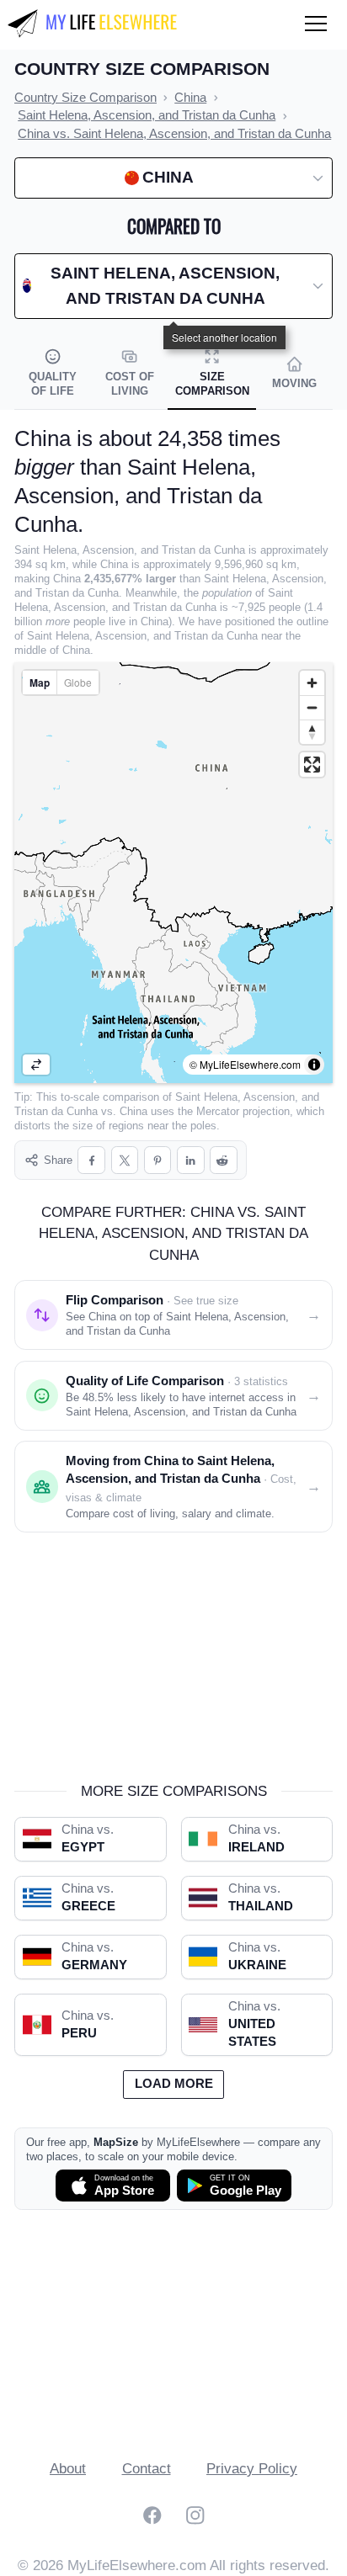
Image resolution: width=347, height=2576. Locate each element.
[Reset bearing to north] (312, 732)
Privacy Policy (252, 2469)
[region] (173, 873)
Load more (174, 2084)
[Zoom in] (312, 683)
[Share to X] (125, 1160)
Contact (147, 2469)
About (68, 2469)
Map (40, 683)
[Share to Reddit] (224, 1160)
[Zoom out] (312, 707)
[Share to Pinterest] (158, 1160)
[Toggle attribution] (314, 1065)
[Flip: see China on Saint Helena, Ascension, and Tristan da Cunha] (36, 1065)
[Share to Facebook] (91, 1160)
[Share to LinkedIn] (191, 1160)
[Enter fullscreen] (312, 765)
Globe (78, 682)
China (133, 1111)
